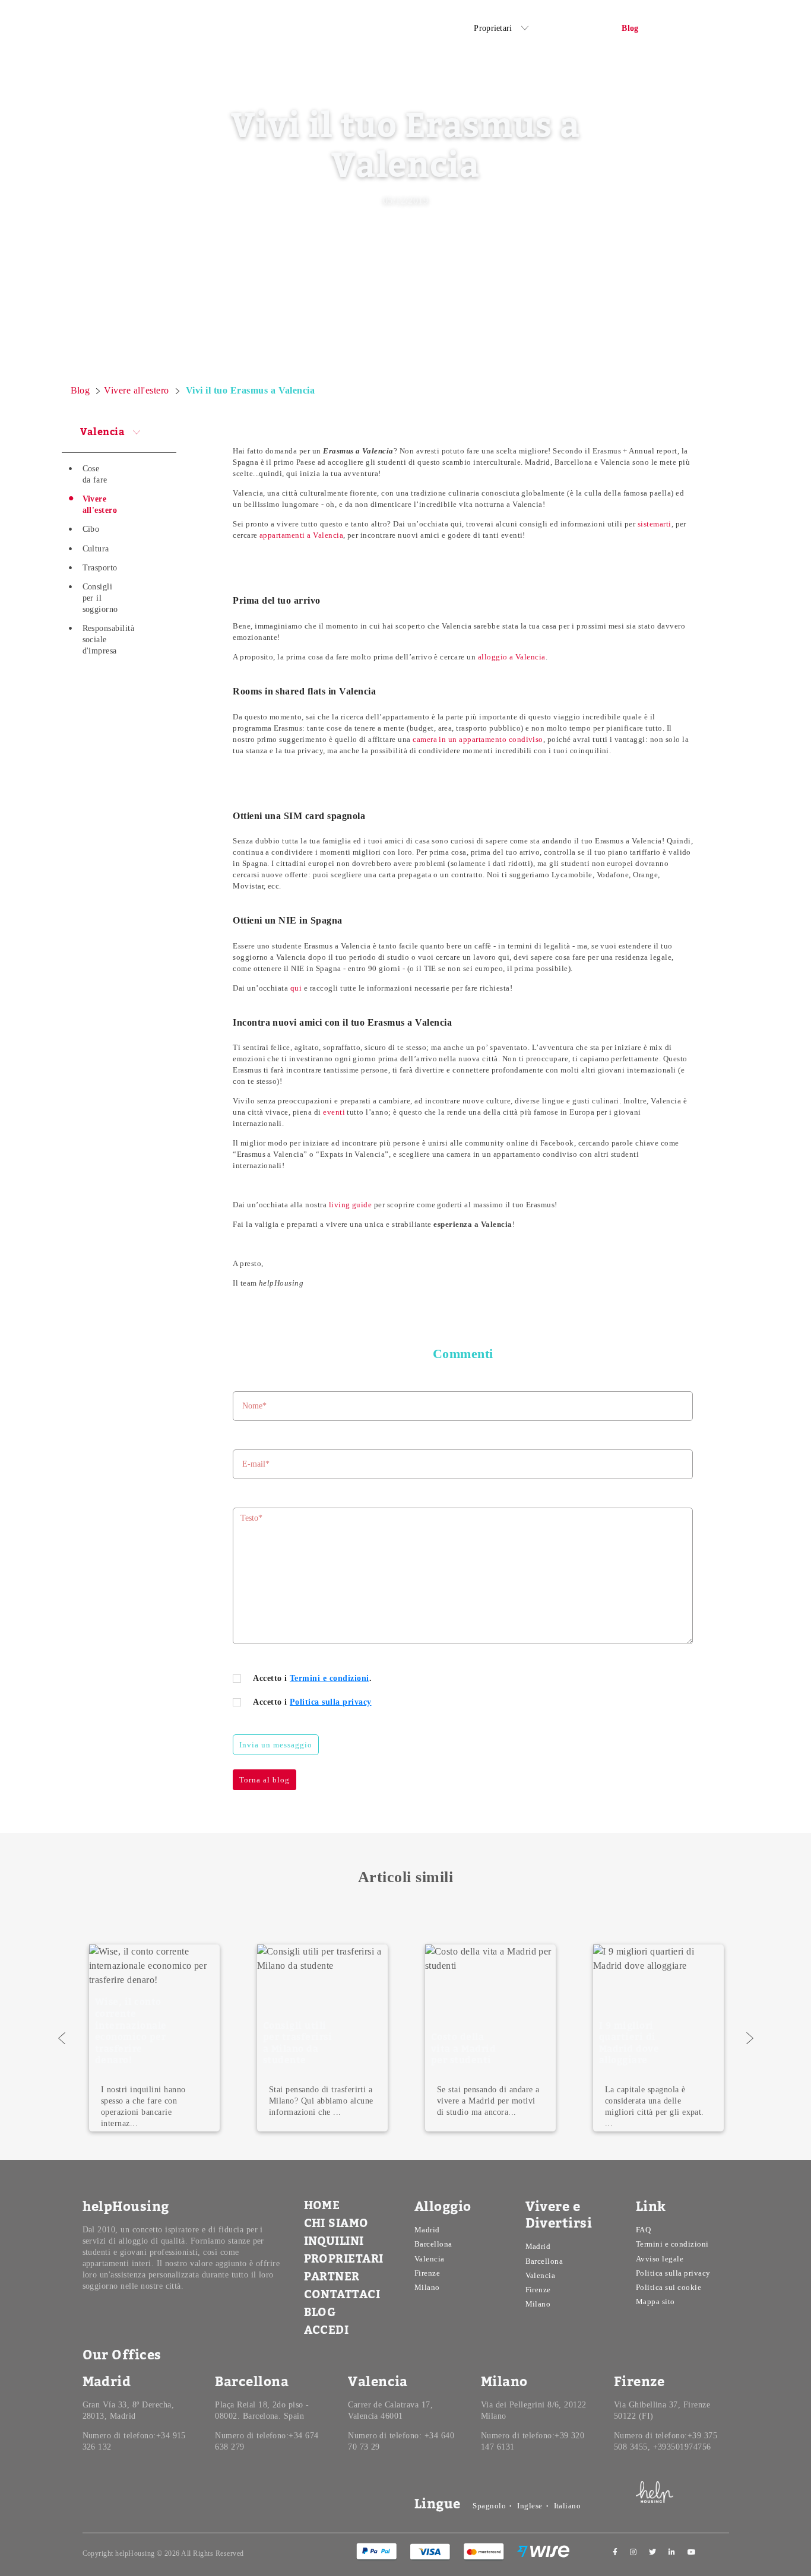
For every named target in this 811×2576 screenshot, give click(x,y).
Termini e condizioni (330, 1678)
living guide (351, 1205)
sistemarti (655, 524)
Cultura (96, 549)
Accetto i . (312, 1678)
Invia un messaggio (276, 1745)
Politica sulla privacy (331, 1702)
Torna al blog (264, 1780)
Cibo (91, 529)
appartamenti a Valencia (301, 535)
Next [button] (750, 2038)
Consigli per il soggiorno (100, 598)
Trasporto (100, 568)
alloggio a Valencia (512, 657)
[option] (323, 2038)
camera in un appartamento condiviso (478, 739)
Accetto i (312, 1702)
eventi (334, 1112)
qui (296, 988)
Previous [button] (62, 2038)
